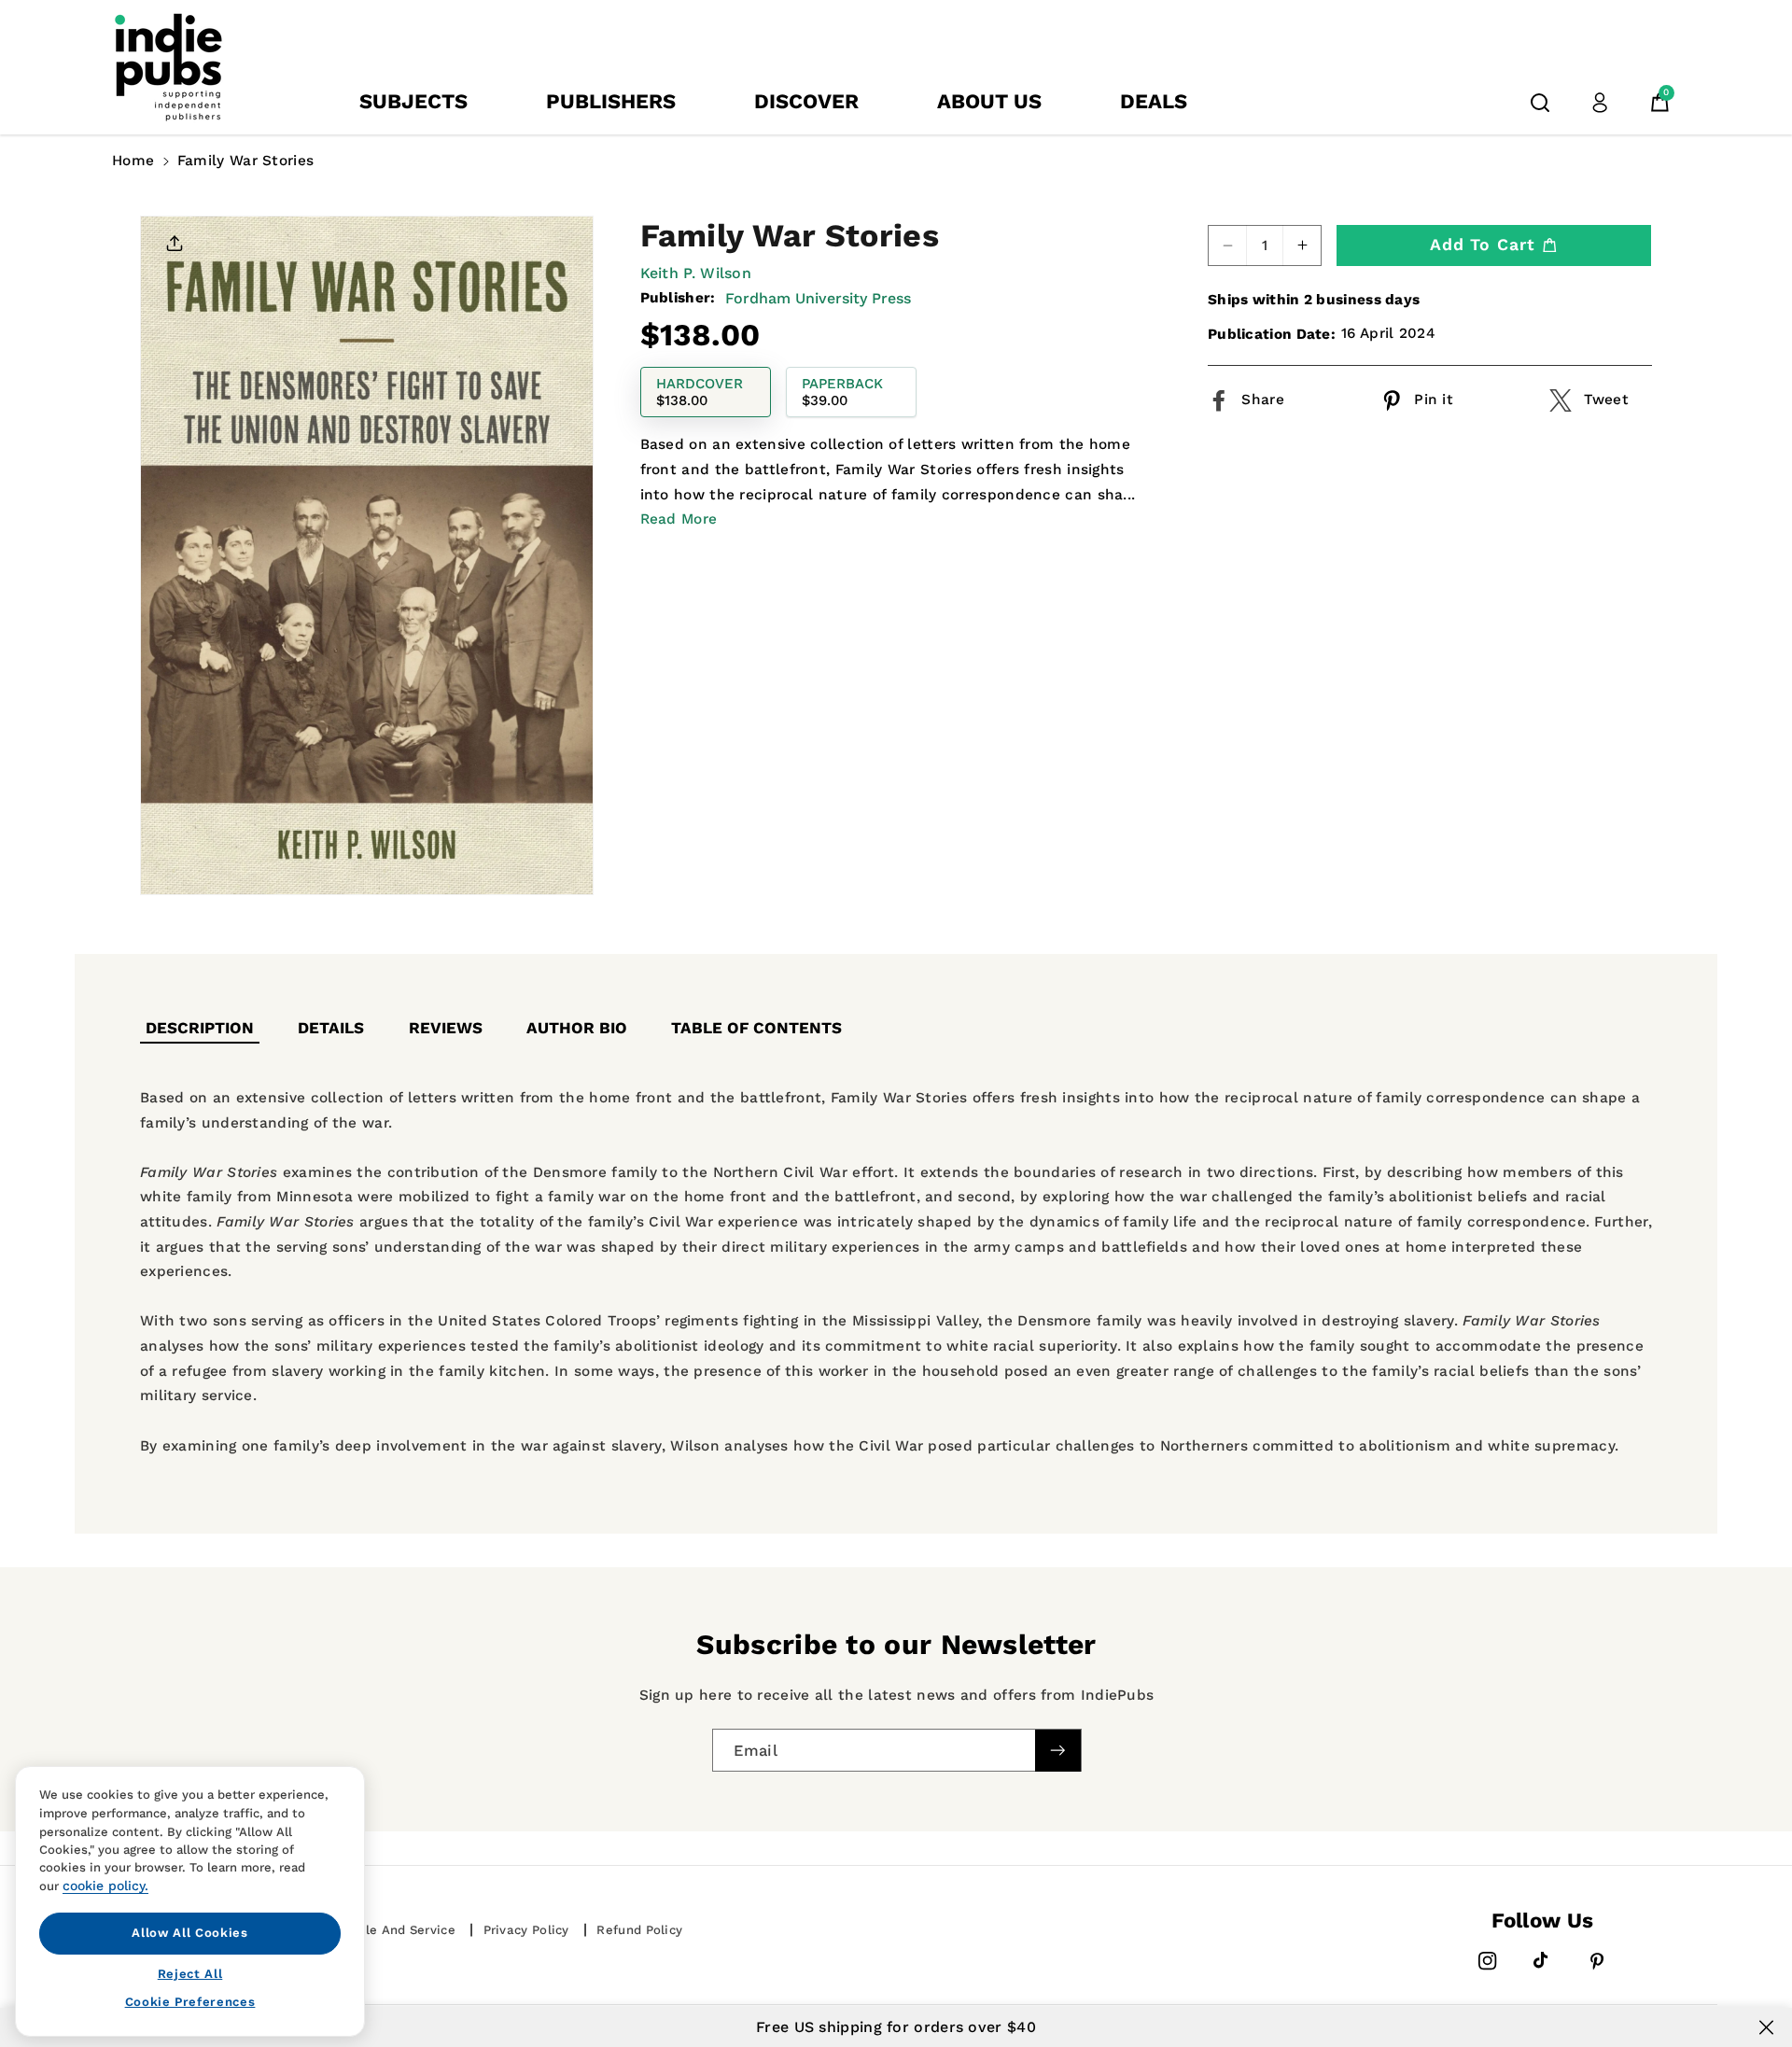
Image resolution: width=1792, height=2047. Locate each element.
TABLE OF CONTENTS (756, 1028)
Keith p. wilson (696, 273)
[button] (1540, 103)
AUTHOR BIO (577, 1028)
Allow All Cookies (189, 1933)
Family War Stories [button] (245, 161)
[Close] (1766, 2027)
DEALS (1154, 101)
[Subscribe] (1057, 1751)
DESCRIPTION (200, 1028)
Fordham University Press (818, 298)
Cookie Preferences (190, 2002)
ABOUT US (989, 101)
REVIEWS (446, 1028)
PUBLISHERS (611, 101)
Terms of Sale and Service (372, 1930)
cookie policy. (105, 1886)
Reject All (190, 1973)
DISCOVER (806, 101)
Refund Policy (639, 1930)
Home (133, 161)
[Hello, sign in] (1600, 103)
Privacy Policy (526, 1930)
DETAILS (331, 1028)
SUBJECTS (413, 101)
